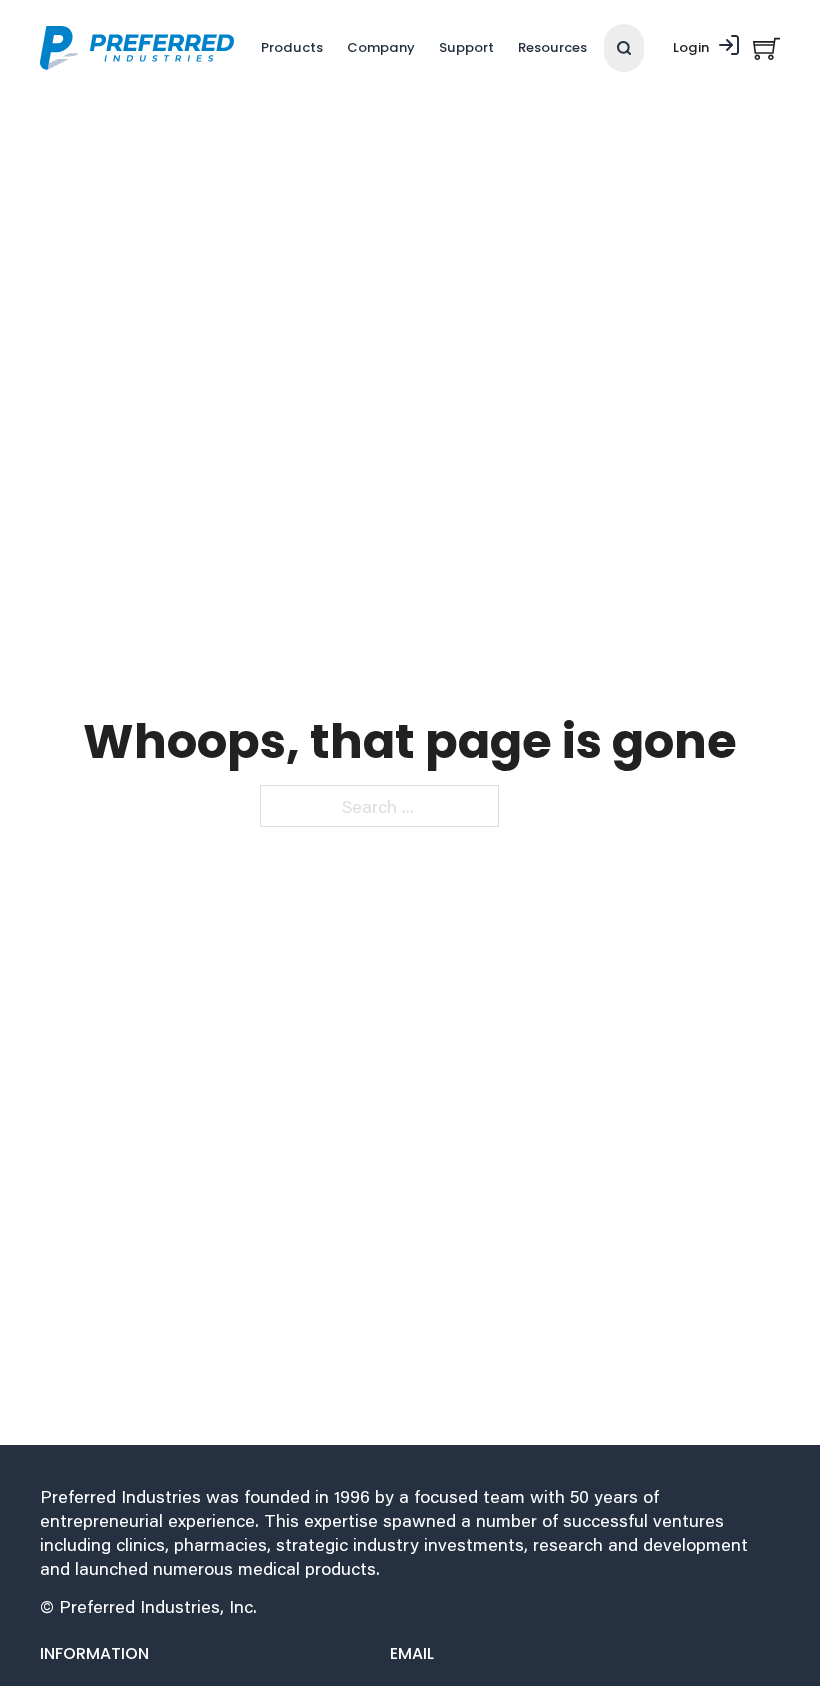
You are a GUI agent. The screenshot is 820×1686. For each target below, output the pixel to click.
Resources (552, 47)
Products (292, 47)
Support (466, 47)
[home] (137, 48)
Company (381, 47)
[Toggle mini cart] (766, 48)
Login (691, 47)
